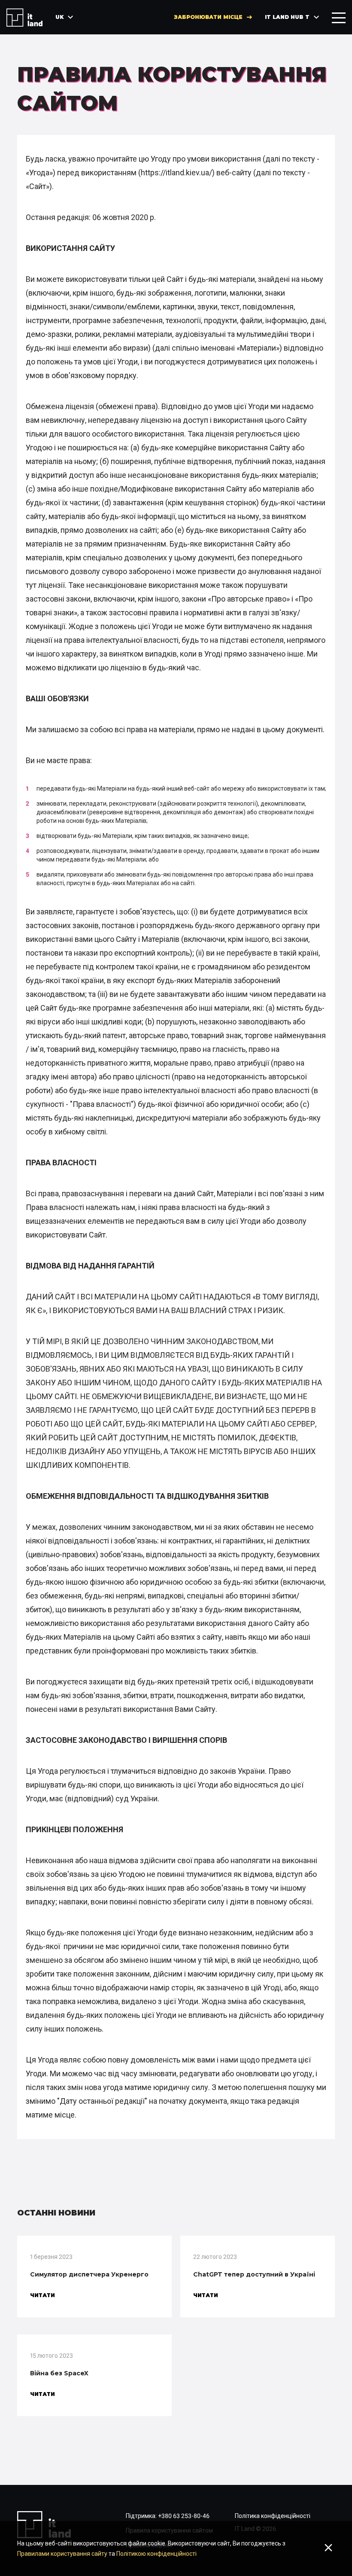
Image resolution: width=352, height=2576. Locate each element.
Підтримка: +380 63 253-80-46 (168, 2516)
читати (42, 2295)
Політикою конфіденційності (156, 2554)
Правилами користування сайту (62, 2554)
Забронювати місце (208, 17)
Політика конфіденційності (273, 2516)
